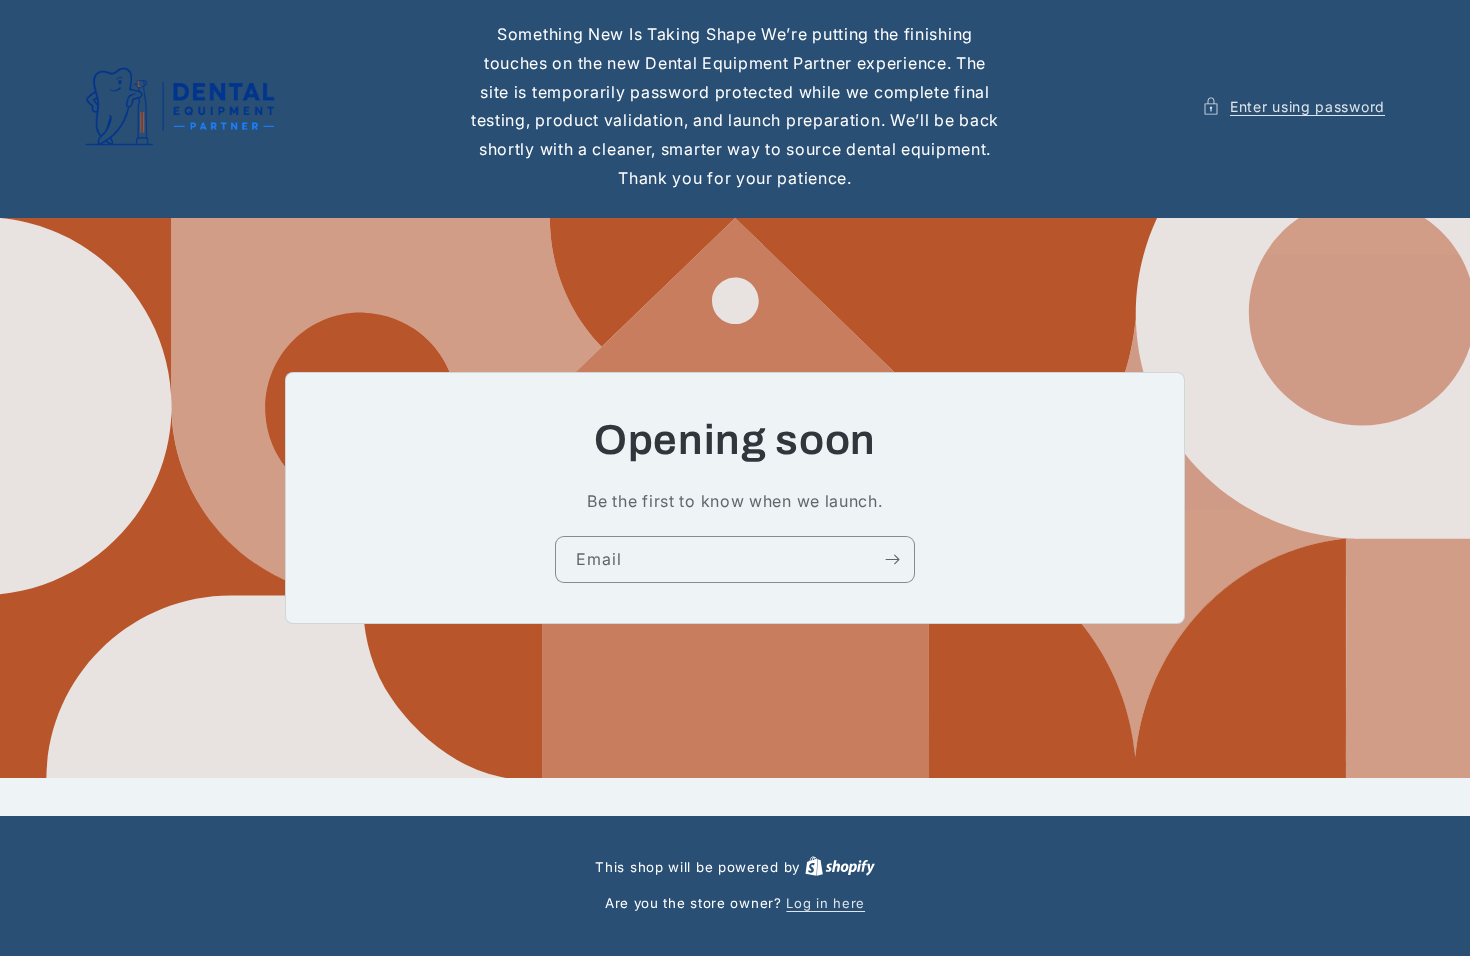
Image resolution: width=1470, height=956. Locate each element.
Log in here (825, 903)
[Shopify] (840, 867)
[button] (1293, 106)
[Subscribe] (892, 559)
